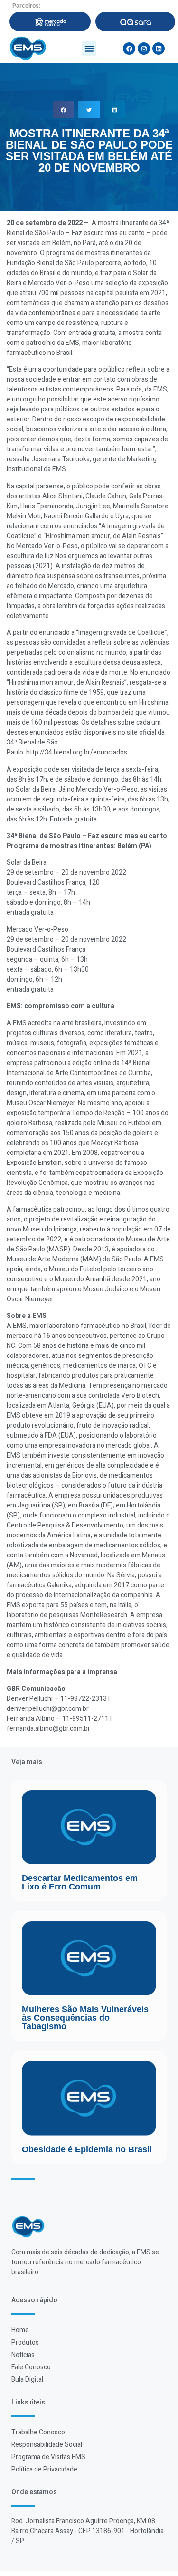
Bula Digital (27, 2380)
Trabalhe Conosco (38, 2432)
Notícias (23, 2355)
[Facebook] (129, 48)
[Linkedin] (159, 48)
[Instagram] (144, 48)
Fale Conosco (31, 2367)
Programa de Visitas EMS (48, 2457)
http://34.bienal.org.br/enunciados (77, 752)
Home (20, 2330)
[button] (89, 48)
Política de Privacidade (44, 2469)
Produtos (25, 2342)
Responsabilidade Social (47, 2445)
